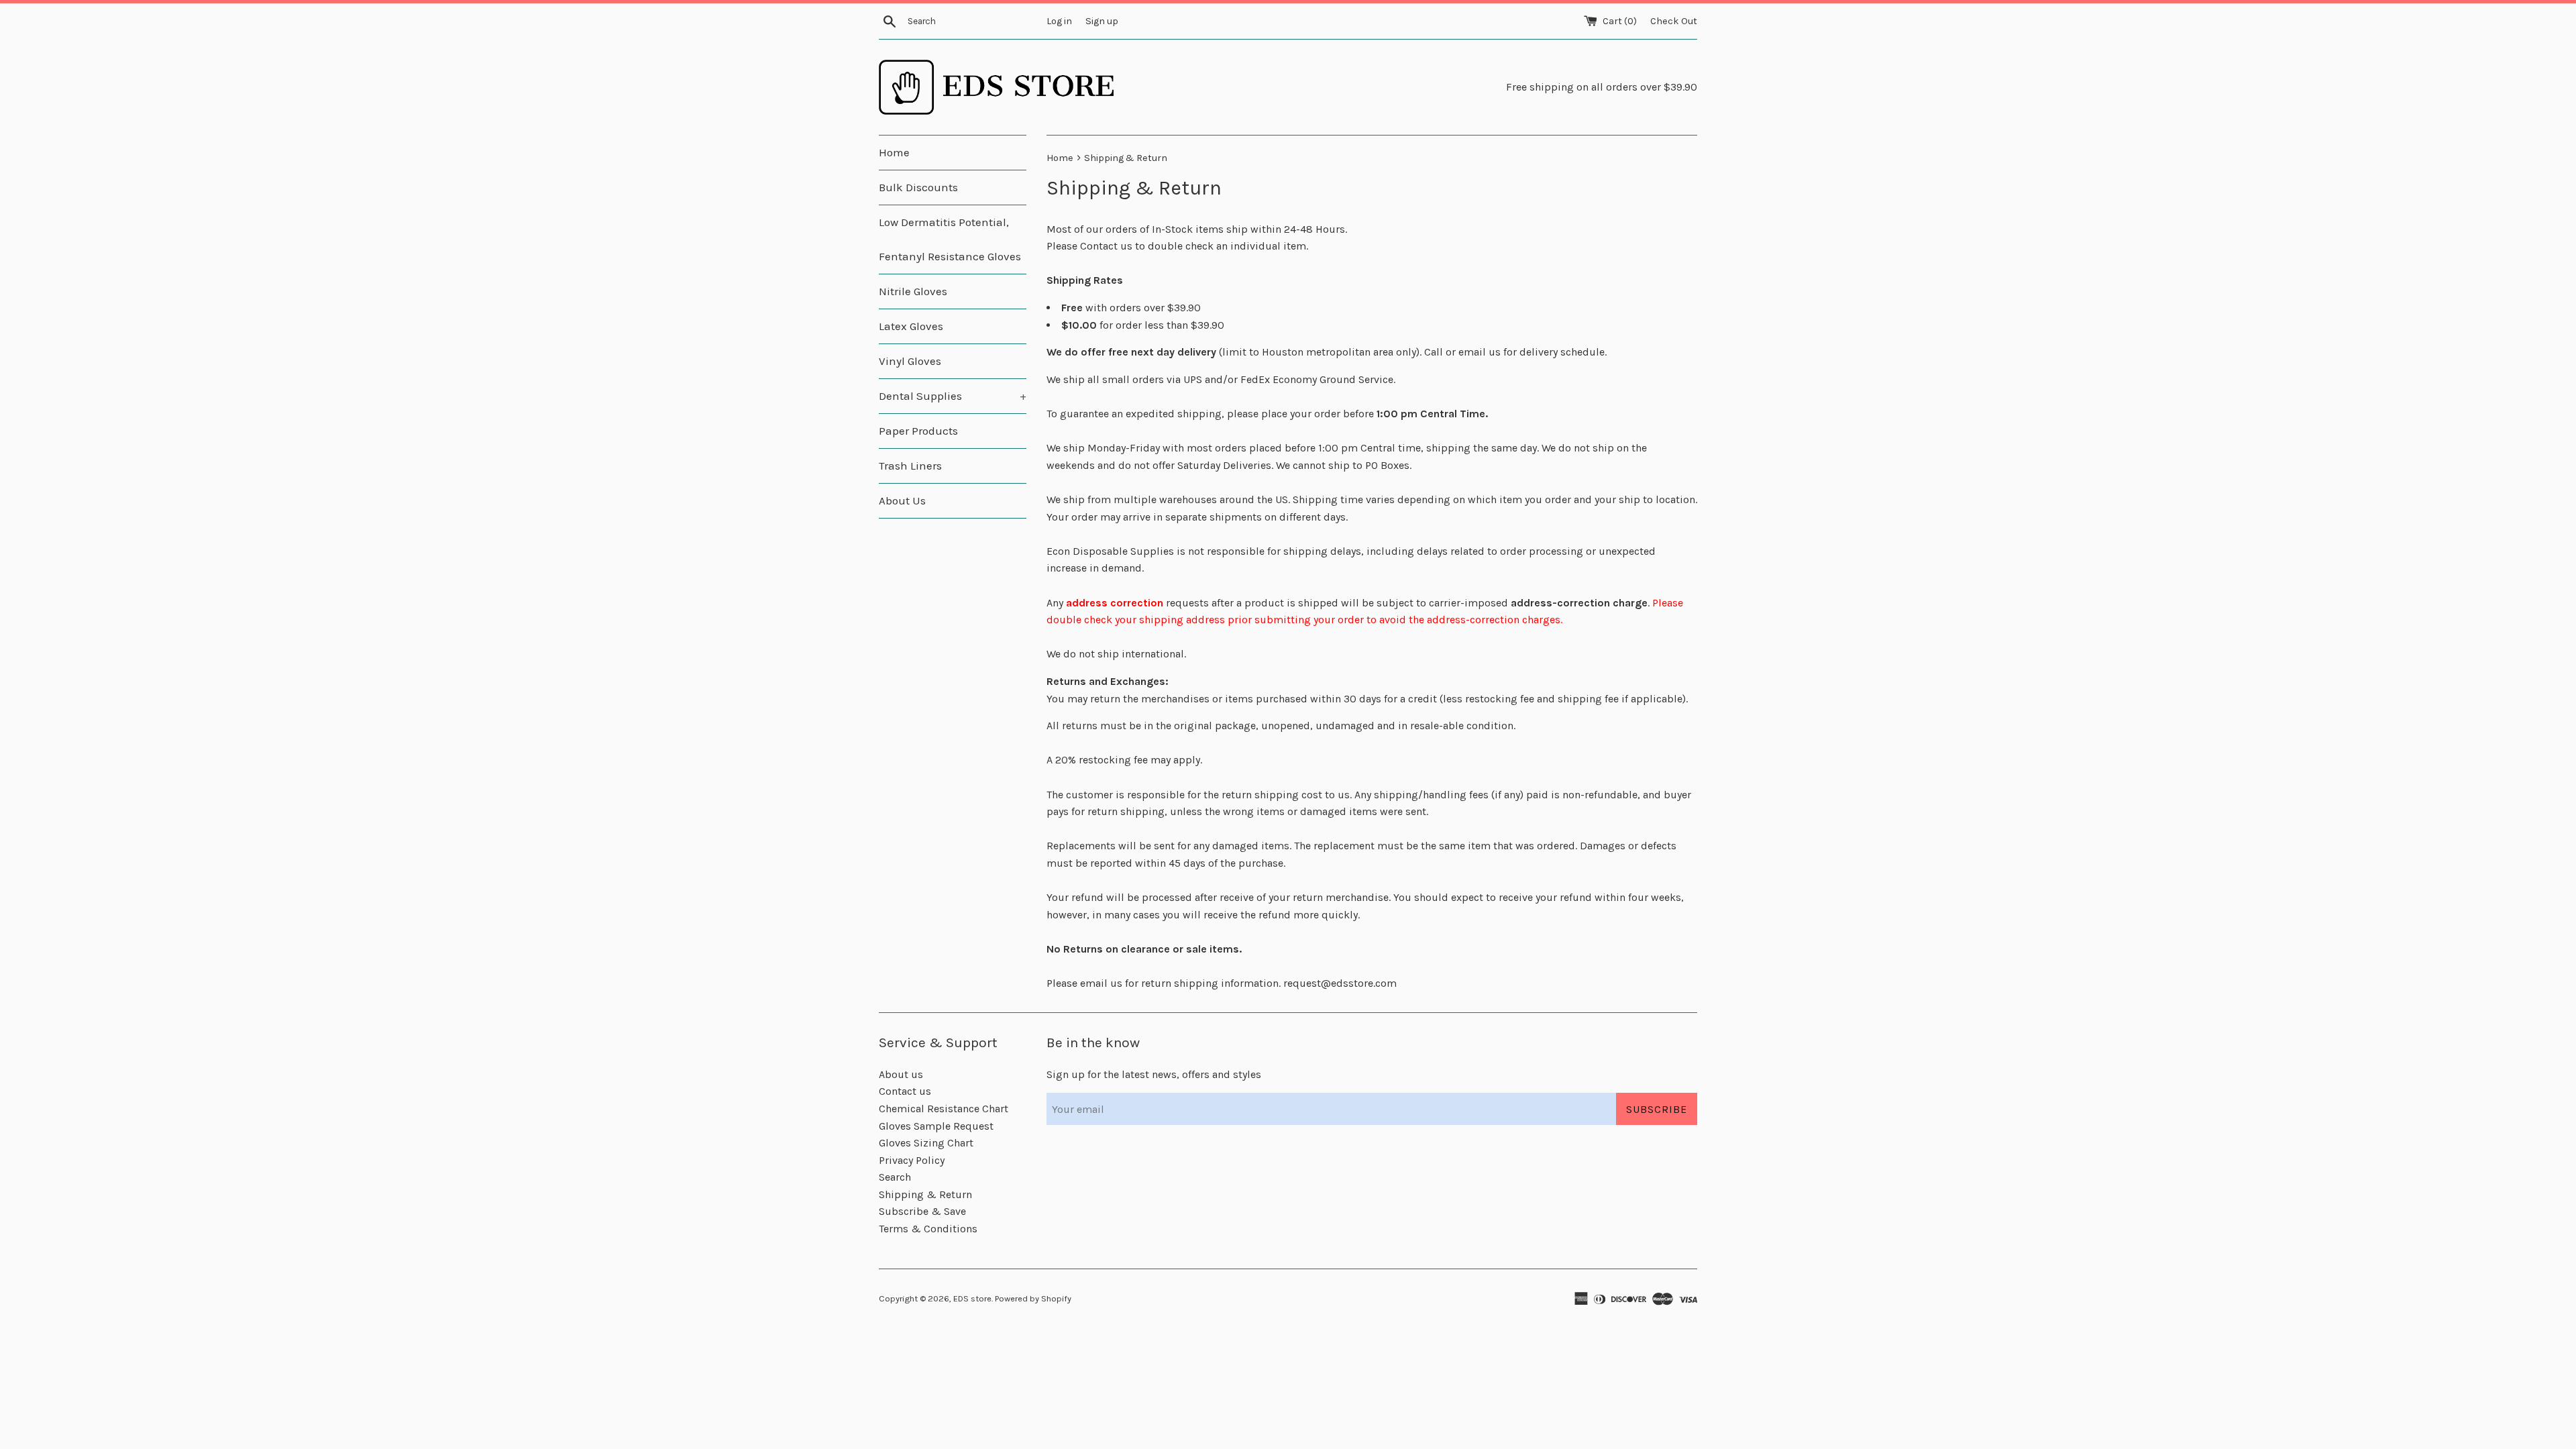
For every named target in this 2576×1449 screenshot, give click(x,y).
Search (895, 1177)
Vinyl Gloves (910, 361)
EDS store (972, 1298)
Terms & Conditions (928, 1229)
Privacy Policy (912, 1160)
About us (901, 1074)
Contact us (905, 1091)
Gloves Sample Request (936, 1126)
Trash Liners (910, 466)
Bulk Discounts (918, 187)
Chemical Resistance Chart (944, 1109)
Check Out (1674, 21)
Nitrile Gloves (913, 291)
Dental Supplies (953, 396)
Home (894, 152)
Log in (1059, 21)
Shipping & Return (925, 1194)
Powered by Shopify (1033, 1298)
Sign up (1102, 21)
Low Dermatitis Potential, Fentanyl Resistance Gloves (950, 239)
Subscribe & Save (922, 1211)
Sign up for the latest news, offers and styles (1154, 1074)
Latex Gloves (911, 326)
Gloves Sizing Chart (926, 1143)
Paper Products (918, 431)
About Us (902, 500)
